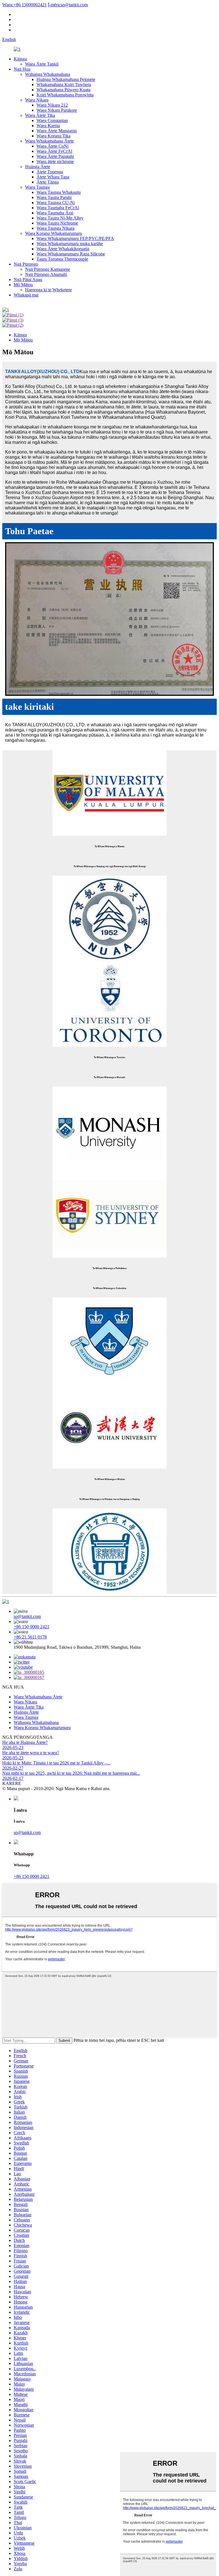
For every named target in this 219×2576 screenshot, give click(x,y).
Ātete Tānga (48, 182)
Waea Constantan (52, 120)
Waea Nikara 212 (52, 105)
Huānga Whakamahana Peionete (66, 79)
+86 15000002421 (25, 5)
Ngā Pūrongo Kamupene (48, 269)
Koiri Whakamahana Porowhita (65, 95)
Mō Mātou (23, 285)
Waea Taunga (37, 187)
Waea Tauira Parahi (54, 197)
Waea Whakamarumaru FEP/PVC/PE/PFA (75, 238)
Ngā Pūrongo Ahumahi (46, 274)
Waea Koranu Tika (53, 136)
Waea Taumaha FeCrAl (58, 208)
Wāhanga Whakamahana (48, 74)
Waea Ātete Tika (40, 115)
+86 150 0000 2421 (32, 1627)
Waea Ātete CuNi (52, 146)
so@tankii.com (68, 5)
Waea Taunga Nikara (55, 228)
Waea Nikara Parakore (57, 110)
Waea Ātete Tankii (42, 64)
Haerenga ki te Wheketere (48, 290)
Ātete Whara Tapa (53, 177)
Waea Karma (48, 126)
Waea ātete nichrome (55, 161)
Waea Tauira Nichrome (57, 223)
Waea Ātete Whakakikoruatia (63, 249)
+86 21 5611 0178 (30, 1637)
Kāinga (20, 59)
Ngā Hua (22, 69)
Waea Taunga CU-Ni (56, 203)
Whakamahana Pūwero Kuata (63, 90)
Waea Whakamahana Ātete (49, 141)
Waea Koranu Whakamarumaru (54, 233)
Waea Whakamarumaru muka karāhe (70, 244)
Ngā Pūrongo (26, 264)
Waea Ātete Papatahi (55, 156)
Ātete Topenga (50, 172)
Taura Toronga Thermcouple (62, 259)
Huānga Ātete (38, 167)
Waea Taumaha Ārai (55, 213)
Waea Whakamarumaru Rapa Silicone (71, 254)
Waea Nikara (37, 100)
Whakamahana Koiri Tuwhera (64, 85)
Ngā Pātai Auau (28, 279)
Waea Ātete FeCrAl (54, 151)
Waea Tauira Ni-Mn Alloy (60, 218)
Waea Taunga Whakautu (59, 192)
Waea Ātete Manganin (57, 131)
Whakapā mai (26, 295)
